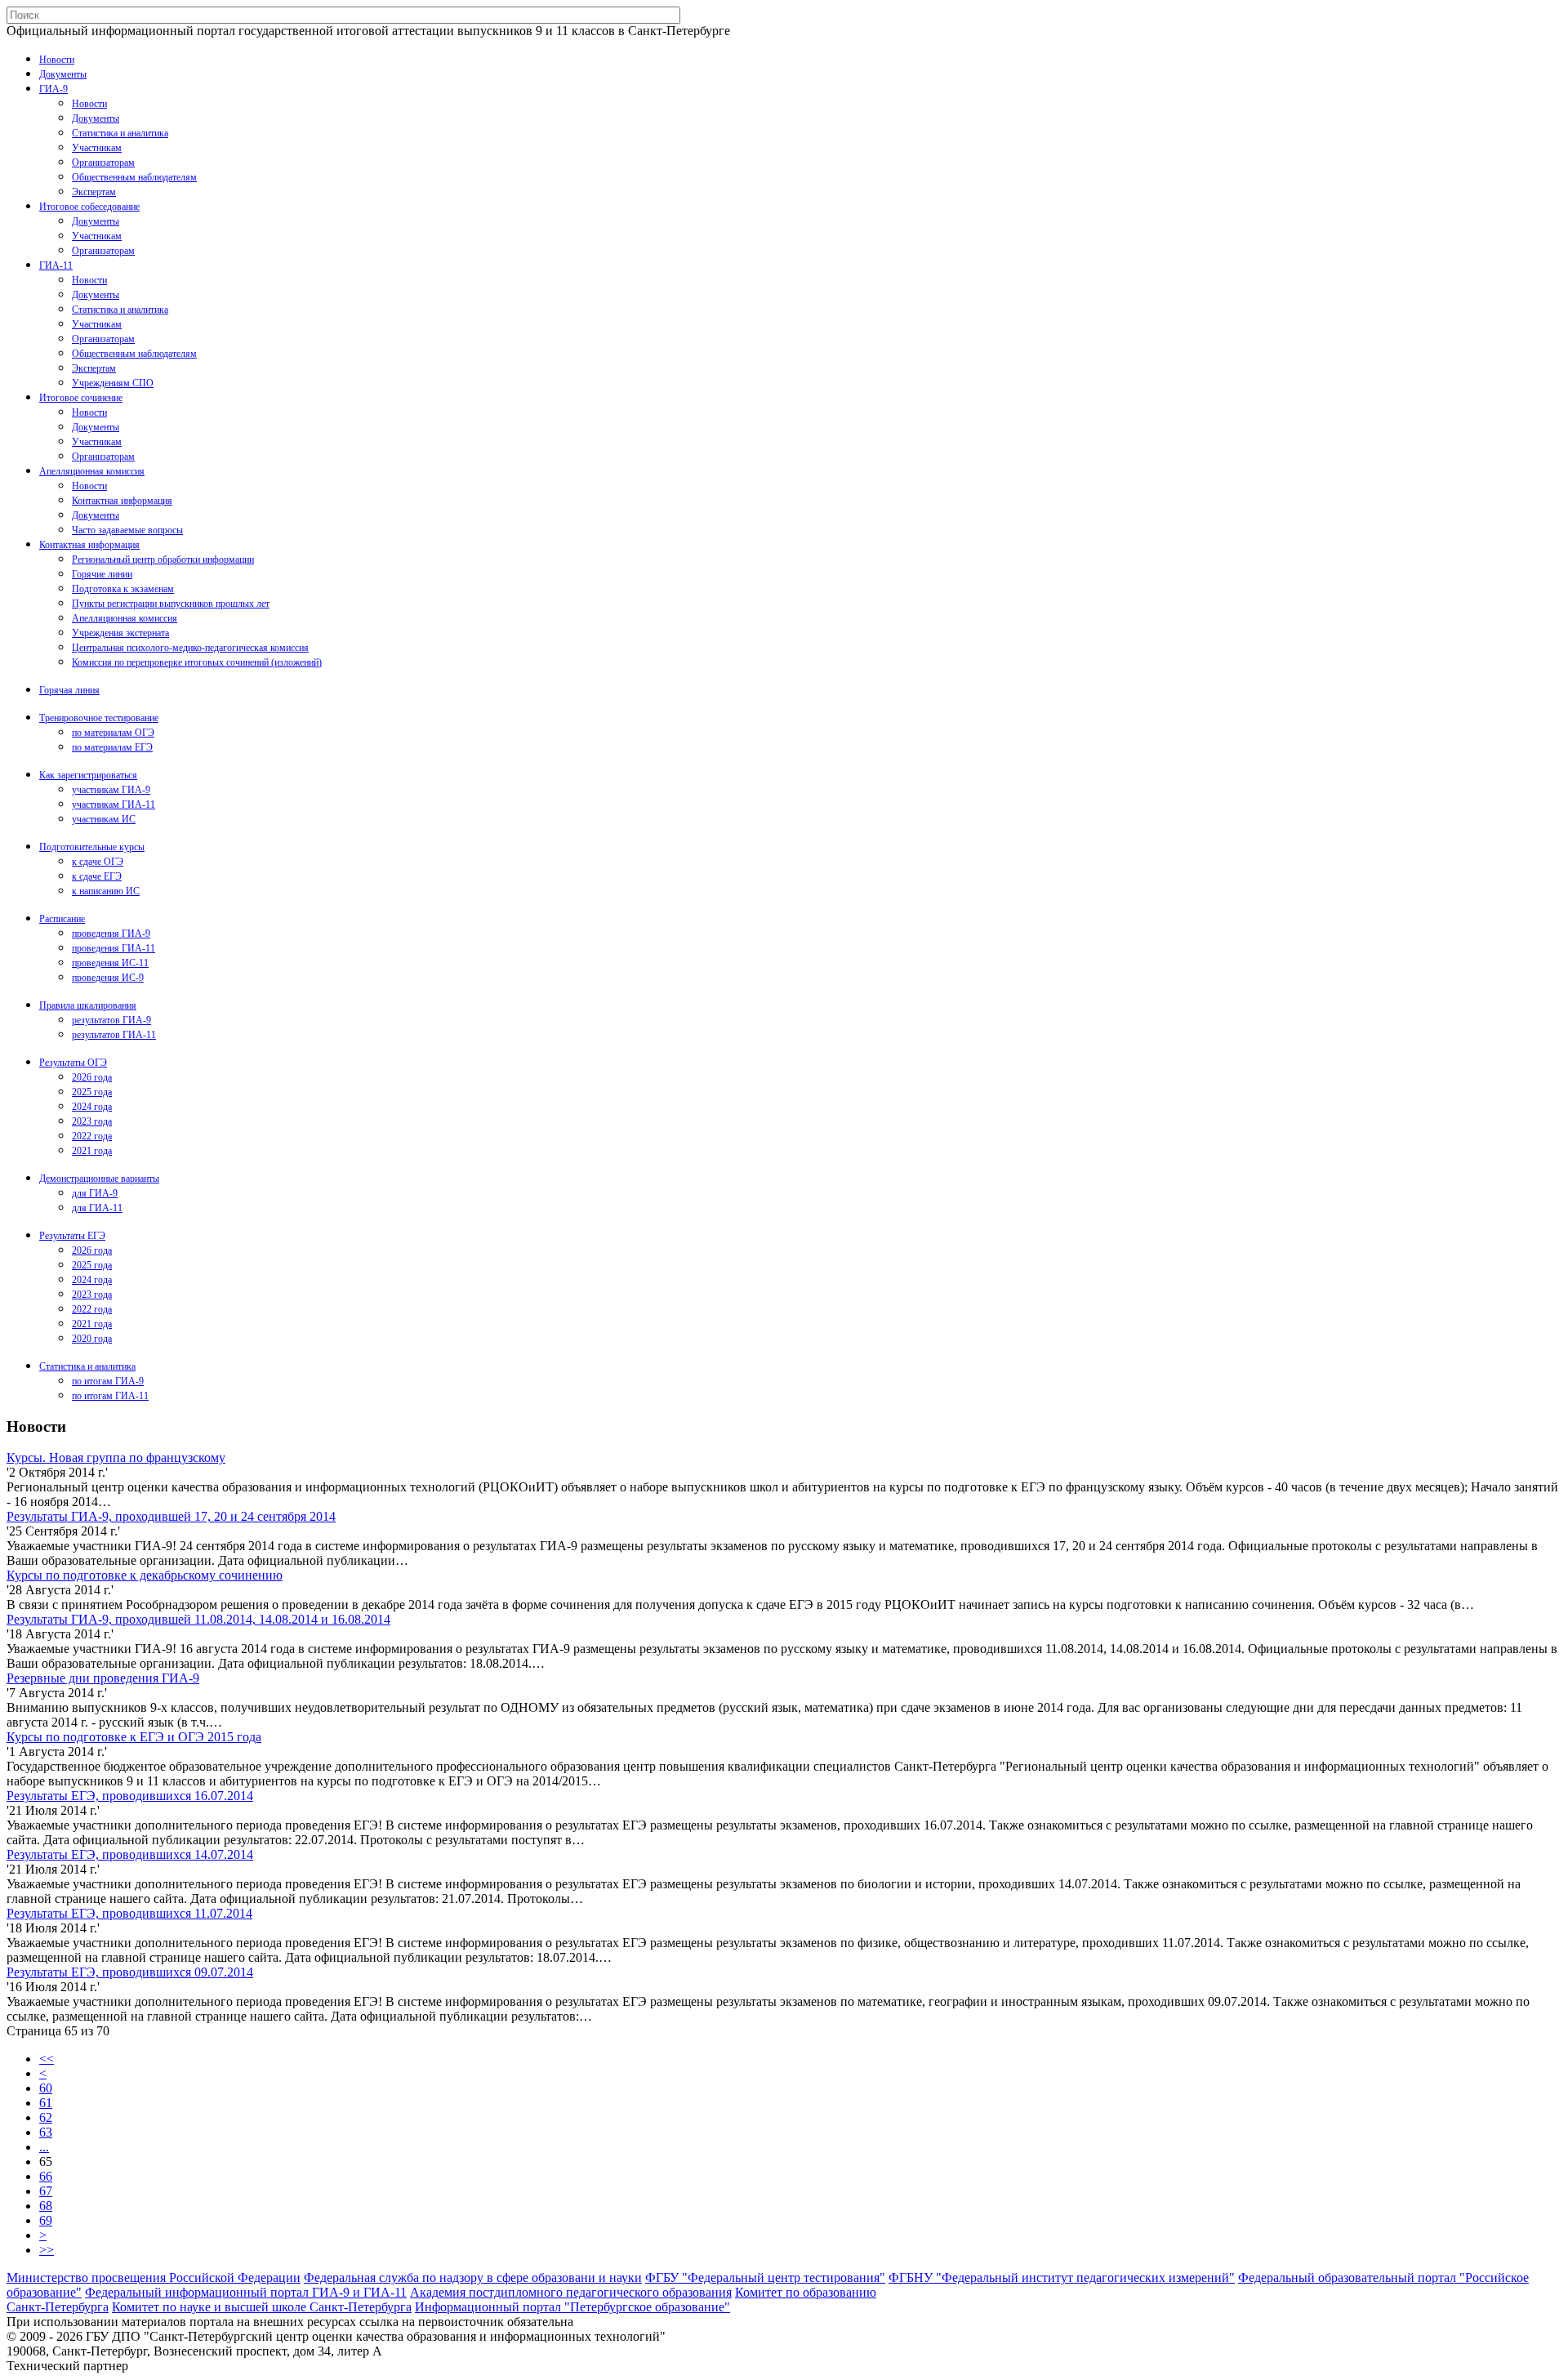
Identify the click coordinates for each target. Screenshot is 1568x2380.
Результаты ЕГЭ (72, 1236)
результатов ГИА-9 (111, 1020)
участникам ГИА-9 (111, 790)
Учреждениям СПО (113, 383)
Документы (63, 74)
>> (47, 2250)
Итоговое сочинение (81, 398)
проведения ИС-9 (108, 978)
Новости (57, 60)
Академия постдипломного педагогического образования (571, 2292)
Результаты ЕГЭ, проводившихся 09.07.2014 (130, 1972)
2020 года (92, 1339)
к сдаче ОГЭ (98, 862)
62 (46, 2117)
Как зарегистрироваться (88, 775)
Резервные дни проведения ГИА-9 (103, 1678)
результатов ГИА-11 (114, 1035)
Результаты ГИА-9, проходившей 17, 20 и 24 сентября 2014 (171, 1516)
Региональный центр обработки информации (163, 559)
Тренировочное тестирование (99, 718)
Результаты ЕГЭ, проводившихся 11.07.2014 (129, 1913)
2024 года (92, 1107)
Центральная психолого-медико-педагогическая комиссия (190, 648)
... (44, 2147)
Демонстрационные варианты (99, 1179)
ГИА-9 (53, 89)
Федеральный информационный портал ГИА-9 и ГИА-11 (246, 2292)
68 (46, 2206)
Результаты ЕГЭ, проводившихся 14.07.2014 (130, 1854)
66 (46, 2176)
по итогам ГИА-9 (108, 1381)
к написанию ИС (106, 891)
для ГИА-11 (97, 1208)
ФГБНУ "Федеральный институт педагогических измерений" (1062, 2277)
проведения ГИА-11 (114, 948)
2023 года (92, 1121)
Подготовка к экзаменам (123, 589)
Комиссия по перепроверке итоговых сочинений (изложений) (197, 662)
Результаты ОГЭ (73, 1063)
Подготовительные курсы (92, 847)
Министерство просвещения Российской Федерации (154, 2277)
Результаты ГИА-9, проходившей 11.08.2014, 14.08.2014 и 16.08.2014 (198, 1619)
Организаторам (103, 163)
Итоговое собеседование (89, 207)
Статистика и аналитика (120, 133)
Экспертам (94, 192)
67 (46, 2191)
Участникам (97, 148)
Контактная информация (122, 501)
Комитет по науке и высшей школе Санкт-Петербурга (262, 2307)
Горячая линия (69, 690)
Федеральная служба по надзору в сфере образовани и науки (473, 2277)
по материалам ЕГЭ (112, 747)
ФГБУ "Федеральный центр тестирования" (765, 2277)
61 (46, 2103)
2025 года (92, 1092)
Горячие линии (102, 574)
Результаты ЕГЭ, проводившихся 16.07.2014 (130, 1796)
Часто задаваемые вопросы (127, 530)
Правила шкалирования (88, 1005)
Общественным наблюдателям (134, 177)
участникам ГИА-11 (114, 804)
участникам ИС (104, 819)
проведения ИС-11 (110, 963)
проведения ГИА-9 (111, 934)
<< (47, 2059)
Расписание (62, 919)
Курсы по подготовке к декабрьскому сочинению (145, 1575)
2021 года (92, 1151)
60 (46, 2088)
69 (46, 2220)
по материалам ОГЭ (113, 733)
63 (46, 2132)
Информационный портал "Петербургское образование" (572, 2307)
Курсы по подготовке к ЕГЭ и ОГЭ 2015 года (134, 1737)
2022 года (92, 1136)
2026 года (92, 1077)
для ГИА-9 (95, 1193)
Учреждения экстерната (120, 633)
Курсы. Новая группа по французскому (116, 1457)
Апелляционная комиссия (92, 471)
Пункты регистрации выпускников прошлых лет (171, 604)
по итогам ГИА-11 (110, 1396)
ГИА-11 (56, 265)
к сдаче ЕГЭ (97, 876)
